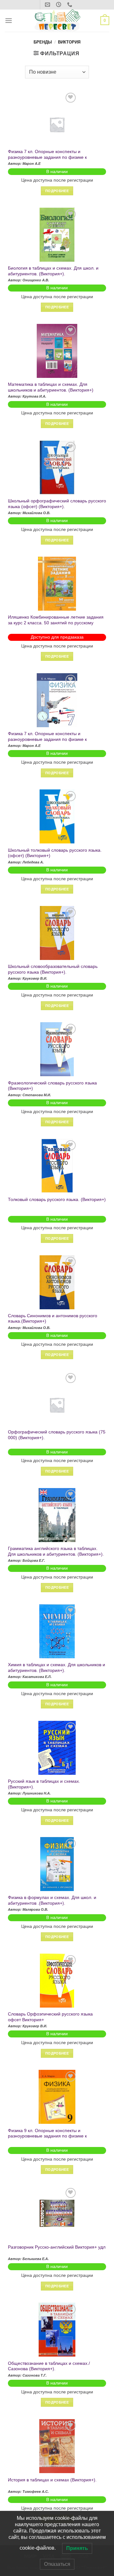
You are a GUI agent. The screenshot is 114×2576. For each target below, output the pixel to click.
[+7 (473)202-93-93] (70, 5)
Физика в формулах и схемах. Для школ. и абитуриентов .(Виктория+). (52, 1900)
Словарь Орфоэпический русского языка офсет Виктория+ (50, 2017)
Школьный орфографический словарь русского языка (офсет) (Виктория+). (57, 504)
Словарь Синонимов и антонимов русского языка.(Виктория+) (53, 1319)
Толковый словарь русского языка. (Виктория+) (57, 1200)
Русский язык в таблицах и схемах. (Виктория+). (44, 1784)
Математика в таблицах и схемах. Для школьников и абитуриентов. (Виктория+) (51, 387)
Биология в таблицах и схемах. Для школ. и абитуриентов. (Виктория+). (53, 271)
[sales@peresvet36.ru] (48, 5)
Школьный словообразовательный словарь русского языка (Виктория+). (53, 969)
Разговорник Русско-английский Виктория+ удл (57, 2247)
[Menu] (9, 20)
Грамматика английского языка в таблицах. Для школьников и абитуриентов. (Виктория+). (56, 1551)
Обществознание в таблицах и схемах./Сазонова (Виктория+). (49, 2366)
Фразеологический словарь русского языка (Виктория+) (52, 1086)
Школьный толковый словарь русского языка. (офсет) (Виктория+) (55, 853)
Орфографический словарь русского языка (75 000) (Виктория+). (57, 1435)
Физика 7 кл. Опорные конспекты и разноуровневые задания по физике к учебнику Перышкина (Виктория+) (47, 157)
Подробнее (57, 191)
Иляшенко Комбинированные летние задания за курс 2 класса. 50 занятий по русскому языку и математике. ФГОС (56, 623)
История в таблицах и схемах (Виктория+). (52, 2480)
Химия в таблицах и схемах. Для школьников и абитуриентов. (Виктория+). (57, 1668)
